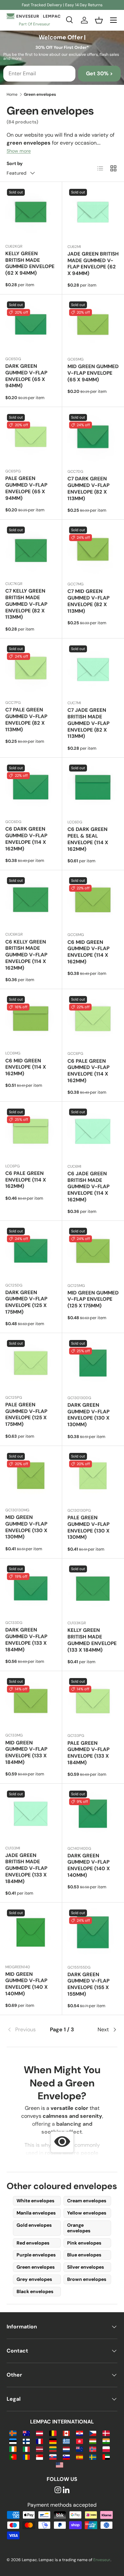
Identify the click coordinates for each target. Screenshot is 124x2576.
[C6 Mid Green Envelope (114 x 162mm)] (31, 1020)
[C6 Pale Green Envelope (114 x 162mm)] (31, 1133)
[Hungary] (93, 2441)
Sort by (15, 163)
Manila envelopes (36, 2213)
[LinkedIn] (66, 2490)
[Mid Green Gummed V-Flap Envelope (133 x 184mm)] (31, 1702)
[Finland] (26, 2441)
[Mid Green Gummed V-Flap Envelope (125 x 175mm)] (93, 1252)
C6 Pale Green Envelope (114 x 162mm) (26, 1180)
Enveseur (102, 2560)
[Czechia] (93, 2433)
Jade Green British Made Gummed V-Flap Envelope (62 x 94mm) (93, 264)
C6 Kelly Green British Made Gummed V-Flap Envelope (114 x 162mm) (26, 955)
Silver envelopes (85, 2267)
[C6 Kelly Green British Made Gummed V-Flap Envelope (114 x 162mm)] (31, 901)
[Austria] (40, 2433)
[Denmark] (106, 2433)
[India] (106, 2441)
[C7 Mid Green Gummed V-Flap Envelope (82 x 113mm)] (93, 551)
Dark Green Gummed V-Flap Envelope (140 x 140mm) (89, 1865)
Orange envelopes (79, 2228)
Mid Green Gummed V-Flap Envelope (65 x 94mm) (93, 373)
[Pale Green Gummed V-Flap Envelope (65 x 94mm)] (31, 438)
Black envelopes (35, 2291)
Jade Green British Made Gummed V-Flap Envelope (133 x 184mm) (26, 1868)
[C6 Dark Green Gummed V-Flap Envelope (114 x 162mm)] (31, 789)
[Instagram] (58, 2490)
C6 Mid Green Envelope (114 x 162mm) (26, 1067)
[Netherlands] (66, 2449)
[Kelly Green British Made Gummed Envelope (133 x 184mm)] (93, 1590)
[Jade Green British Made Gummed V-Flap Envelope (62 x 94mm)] (93, 213)
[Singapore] (40, 2457)
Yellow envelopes (87, 2213)
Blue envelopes (84, 2255)
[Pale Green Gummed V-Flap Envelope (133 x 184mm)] (93, 1702)
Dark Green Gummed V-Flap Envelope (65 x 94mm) (26, 376)
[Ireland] (13, 2449)
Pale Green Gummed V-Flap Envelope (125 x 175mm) (26, 1414)
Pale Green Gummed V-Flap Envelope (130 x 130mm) (88, 1527)
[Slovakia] (53, 2457)
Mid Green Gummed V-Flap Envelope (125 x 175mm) (93, 1299)
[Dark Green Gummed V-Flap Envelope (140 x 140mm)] (93, 1815)
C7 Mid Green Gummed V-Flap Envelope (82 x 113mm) (88, 601)
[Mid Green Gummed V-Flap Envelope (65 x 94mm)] (93, 326)
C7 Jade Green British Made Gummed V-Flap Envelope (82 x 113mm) (88, 723)
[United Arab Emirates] (106, 2457)
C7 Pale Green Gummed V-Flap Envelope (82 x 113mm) (26, 720)
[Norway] (93, 2449)
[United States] (59, 2465)
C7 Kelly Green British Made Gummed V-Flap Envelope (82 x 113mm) (26, 604)
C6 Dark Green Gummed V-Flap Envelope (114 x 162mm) (26, 839)
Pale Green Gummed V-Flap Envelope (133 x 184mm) (88, 1753)
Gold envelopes (34, 2225)
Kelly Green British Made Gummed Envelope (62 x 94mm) (30, 263)
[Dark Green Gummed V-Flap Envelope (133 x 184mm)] (31, 1589)
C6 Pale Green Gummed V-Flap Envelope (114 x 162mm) (88, 1071)
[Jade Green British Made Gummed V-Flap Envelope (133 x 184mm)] (31, 1815)
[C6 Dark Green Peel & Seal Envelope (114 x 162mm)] (93, 789)
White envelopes (35, 2201)
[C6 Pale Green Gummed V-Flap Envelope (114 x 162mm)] (93, 1020)
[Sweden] (93, 2457)
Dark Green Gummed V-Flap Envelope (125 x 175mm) (26, 1302)
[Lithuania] (53, 2449)
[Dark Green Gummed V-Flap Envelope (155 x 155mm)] (93, 1934)
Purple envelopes (36, 2255)
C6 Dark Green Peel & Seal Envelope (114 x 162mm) (88, 839)
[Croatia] (80, 2433)
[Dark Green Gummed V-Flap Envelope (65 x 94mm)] (31, 325)
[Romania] (26, 2457)
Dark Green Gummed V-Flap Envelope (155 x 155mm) (88, 1984)
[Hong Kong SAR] (80, 2441)
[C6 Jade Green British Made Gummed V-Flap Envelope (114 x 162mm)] (93, 1133)
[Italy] (26, 2449)
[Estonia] (13, 2441)
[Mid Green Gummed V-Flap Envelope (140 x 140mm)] (31, 1933)
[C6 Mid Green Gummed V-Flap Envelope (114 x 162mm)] (93, 901)
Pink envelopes (84, 2243)
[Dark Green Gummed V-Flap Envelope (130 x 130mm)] (93, 1364)
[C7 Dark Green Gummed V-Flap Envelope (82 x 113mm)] (93, 438)
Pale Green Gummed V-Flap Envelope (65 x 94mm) (26, 488)
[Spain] (80, 2457)
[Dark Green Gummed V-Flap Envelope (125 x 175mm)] (31, 1252)
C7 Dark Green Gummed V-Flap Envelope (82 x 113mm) (88, 488)
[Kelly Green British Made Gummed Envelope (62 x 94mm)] (31, 213)
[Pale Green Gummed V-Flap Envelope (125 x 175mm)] (31, 1364)
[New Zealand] (80, 2449)
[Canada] (66, 2433)
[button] (99, 20)
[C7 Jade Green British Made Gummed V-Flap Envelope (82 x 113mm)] (93, 670)
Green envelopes (36, 2267)
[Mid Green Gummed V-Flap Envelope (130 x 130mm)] (31, 1477)
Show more (19, 151)
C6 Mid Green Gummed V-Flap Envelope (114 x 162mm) (88, 952)
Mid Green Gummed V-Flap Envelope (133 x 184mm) (26, 1752)
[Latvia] (40, 2449)
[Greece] (66, 2441)
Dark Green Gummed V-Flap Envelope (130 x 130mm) (88, 1415)
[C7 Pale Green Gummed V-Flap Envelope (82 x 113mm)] (31, 669)
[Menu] (113, 20)
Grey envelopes (34, 2279)
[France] (40, 2441)
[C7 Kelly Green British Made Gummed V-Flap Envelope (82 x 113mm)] (31, 550)
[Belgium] (53, 2433)
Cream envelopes (87, 2201)
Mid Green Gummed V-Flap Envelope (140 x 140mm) (26, 1984)
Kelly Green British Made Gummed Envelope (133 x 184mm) (92, 1640)
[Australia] (26, 2433)
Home (12, 94)
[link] (25, 2030)
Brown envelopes (87, 2279)
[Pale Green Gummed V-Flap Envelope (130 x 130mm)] (93, 1477)
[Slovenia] (66, 2457)
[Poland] (106, 2449)
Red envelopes (33, 2243)
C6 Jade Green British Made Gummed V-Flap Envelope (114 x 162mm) (88, 1187)
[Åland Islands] (13, 2433)
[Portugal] (13, 2457)
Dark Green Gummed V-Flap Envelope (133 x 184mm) (26, 1640)
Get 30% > (99, 73)
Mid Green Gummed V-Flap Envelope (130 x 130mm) (26, 1527)
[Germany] (53, 2441)
